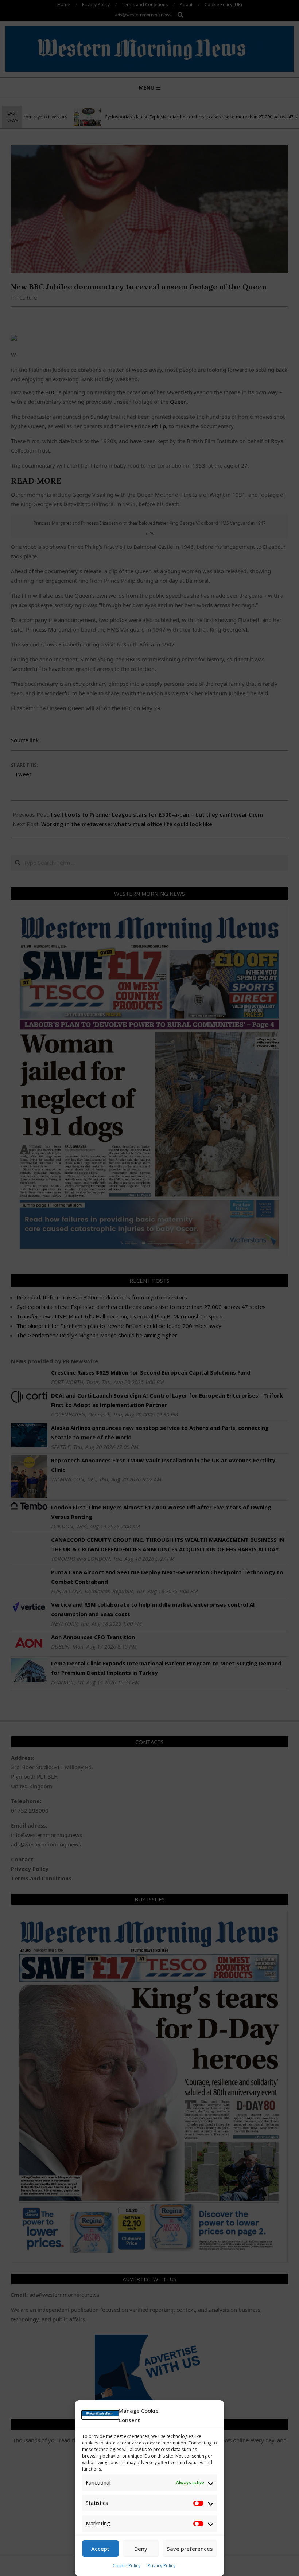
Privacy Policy (162, 2566)
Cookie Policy (127, 2566)
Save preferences (190, 2549)
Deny (141, 2549)
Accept (100, 2549)
